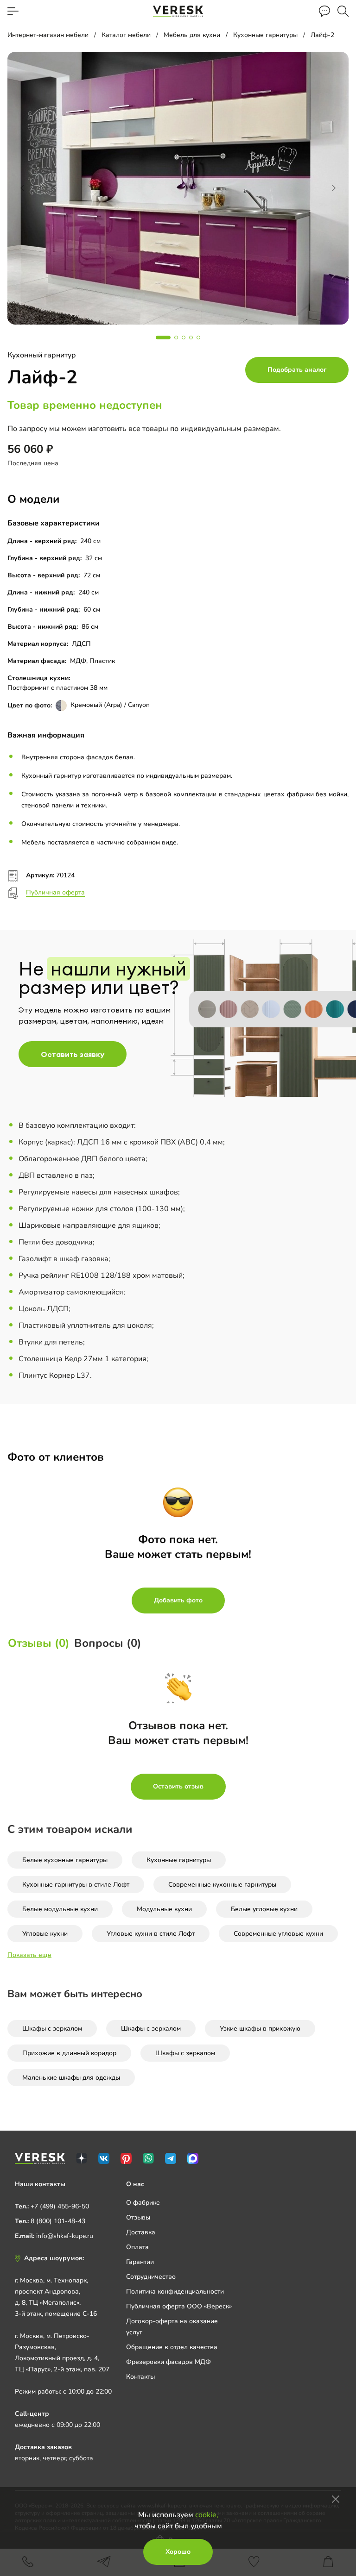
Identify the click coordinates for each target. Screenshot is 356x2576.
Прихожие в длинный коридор (69, 2053)
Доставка (141, 2232)
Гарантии (140, 2262)
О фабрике (143, 2203)
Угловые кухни (45, 1934)
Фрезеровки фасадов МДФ (168, 2362)
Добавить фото (178, 1600)
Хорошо (178, 2552)
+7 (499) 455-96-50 (60, 2206)
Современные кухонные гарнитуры (222, 1885)
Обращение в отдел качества (172, 2347)
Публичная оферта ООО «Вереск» (179, 2306)
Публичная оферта (55, 892)
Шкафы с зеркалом (52, 2029)
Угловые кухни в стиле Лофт (151, 1934)
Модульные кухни (164, 1909)
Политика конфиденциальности (175, 2292)
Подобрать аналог (297, 370)
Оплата (137, 2247)
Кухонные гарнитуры (179, 1860)
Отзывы (138, 2217)
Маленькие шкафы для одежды (71, 2078)
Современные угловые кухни (278, 1934)
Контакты (140, 2377)
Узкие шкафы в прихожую (260, 2029)
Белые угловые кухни (264, 1909)
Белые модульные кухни (60, 1909)
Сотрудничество (151, 2277)
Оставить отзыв (178, 1786)
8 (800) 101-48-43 (58, 2221)
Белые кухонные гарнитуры (65, 1860)
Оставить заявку (73, 1054)
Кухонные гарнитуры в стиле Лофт (76, 1885)
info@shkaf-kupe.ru (65, 2236)
